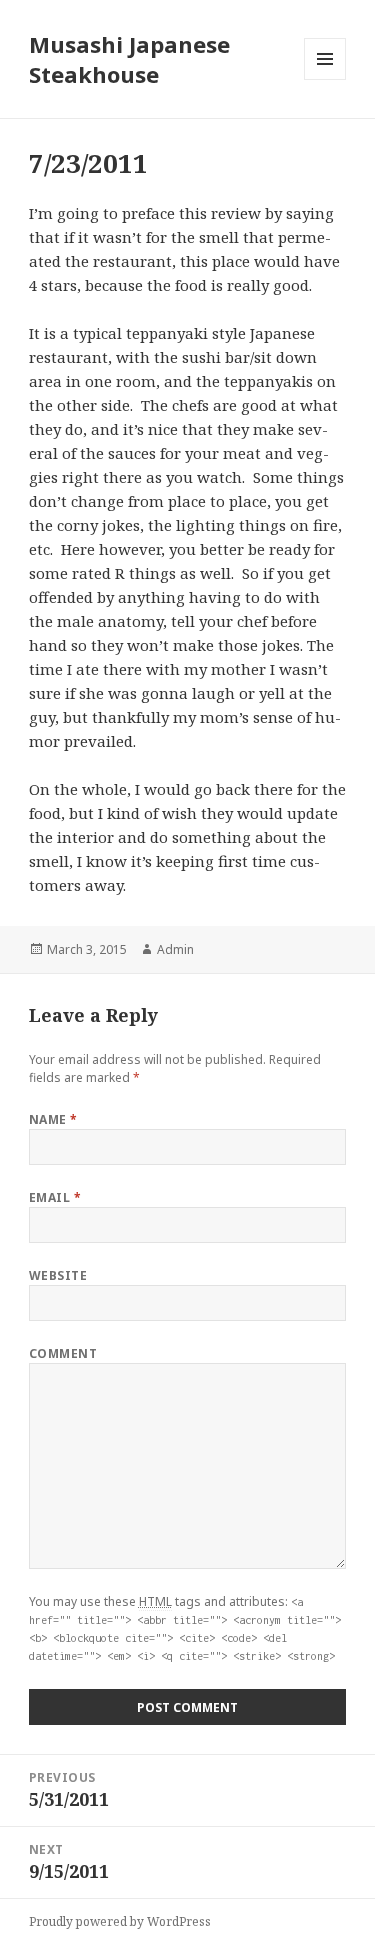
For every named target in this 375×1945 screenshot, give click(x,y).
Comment (63, 1353)
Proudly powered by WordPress (120, 1921)
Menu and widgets (325, 79)
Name (53, 1119)
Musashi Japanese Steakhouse (129, 59)
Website (58, 1275)
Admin (175, 949)
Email (55, 1197)
